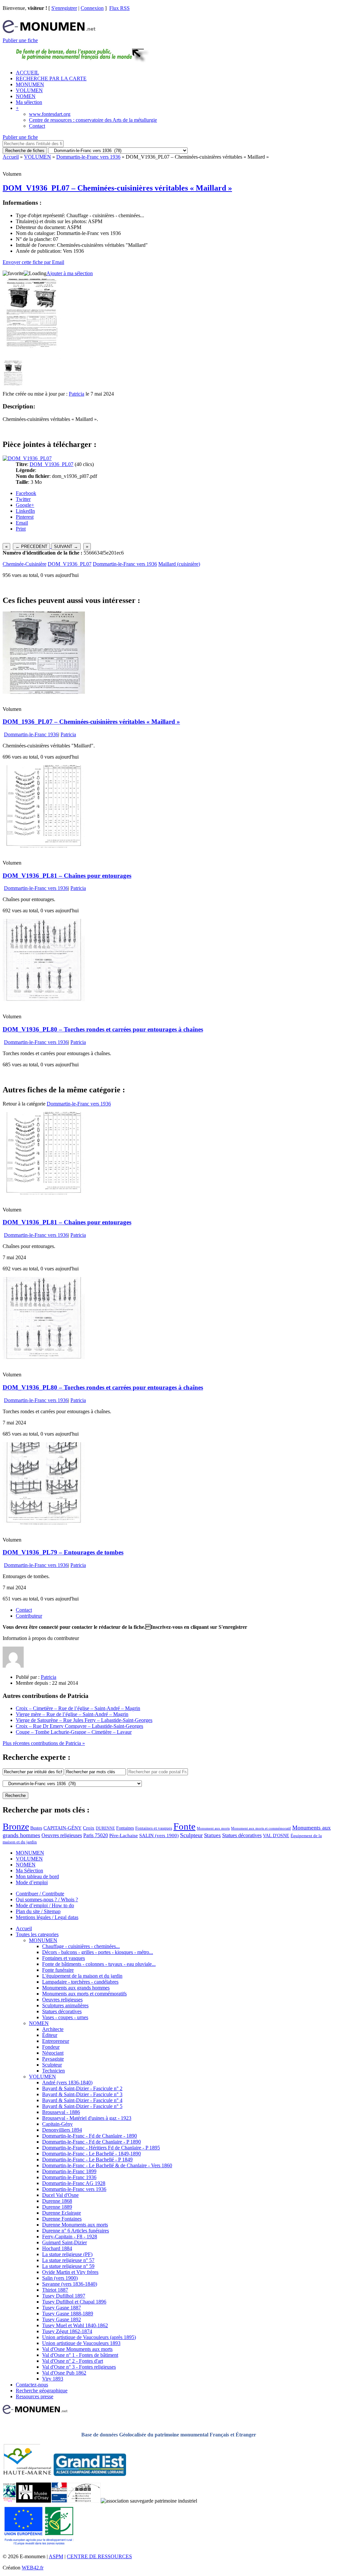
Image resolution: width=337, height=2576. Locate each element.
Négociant (53, 2053)
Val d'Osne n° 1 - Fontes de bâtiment (80, 2355)
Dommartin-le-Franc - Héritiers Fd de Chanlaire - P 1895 (101, 2148)
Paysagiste (53, 2059)
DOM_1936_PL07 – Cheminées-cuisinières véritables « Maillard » (91, 722)
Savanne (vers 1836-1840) (70, 2284)
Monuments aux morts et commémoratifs (84, 1994)
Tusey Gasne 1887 (62, 2308)
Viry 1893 (53, 2379)
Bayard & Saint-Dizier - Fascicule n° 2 (82, 2088)
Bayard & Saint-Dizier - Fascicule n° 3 (82, 2094)
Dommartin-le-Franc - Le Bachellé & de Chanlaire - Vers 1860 (107, 2165)
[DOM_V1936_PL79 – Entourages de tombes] (44, 1523)
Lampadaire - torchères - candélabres (80, 1982)
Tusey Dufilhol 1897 (64, 2296)
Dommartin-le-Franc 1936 (31, 734)
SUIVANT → (66, 546)
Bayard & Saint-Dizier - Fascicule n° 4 (82, 2100)
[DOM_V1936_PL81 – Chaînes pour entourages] (44, 846)
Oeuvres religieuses (62, 1835)
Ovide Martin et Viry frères (70, 2272)
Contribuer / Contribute (40, 1894)
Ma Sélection (29, 1871)
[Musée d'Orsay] (34, 2501)
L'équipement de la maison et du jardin (82, 1976)
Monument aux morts (213, 1828)
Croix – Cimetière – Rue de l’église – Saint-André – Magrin (78, 1708)
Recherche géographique (42, 2391)
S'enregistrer (64, 8)
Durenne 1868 (57, 2201)
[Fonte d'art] (9, 2501)
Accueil (11, 157)
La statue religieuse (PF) (67, 2254)
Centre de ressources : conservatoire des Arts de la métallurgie (93, 120)
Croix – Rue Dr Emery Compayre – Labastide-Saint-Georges (79, 1726)
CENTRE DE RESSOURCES (99, 2556)
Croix (89, 1828)
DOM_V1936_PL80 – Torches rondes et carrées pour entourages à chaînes (103, 1029)
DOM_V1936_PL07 (52, 464)
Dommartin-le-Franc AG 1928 (74, 2183)
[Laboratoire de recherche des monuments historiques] (84, 2501)
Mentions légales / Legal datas (47, 1917)
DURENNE (105, 1828)
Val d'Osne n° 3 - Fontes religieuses (79, 2367)
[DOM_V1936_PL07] (27, 458)
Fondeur (51, 2047)
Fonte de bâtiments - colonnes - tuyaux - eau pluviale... (99, 1964)
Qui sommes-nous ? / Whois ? (47, 1899)
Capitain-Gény (57, 2124)
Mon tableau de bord (37, 1876)
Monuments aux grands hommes (76, 1988)
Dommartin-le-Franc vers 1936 (88, 157)
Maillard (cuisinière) (179, 564)
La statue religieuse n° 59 (68, 2266)
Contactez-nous (32, 2385)
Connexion (92, 8)
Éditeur (50, 2035)
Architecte (53, 2029)
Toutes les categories (37, 1934)
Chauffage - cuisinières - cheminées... (81, 1946)
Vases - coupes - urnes (65, 2017)
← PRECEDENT (31, 546)
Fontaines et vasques (154, 1828)
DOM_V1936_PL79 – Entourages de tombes (63, 1552)
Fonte (184, 1826)
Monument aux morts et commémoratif (261, 1828)
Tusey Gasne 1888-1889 (68, 2314)
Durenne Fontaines (62, 2219)
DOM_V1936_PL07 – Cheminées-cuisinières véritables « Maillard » (117, 188)
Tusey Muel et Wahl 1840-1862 (75, 2325)
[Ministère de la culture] (59, 2501)
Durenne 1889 (57, 2207)
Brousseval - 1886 (61, 2112)
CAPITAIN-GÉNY (63, 1828)
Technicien (53, 2071)
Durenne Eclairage (62, 2213)
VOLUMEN (29, 90)
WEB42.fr (33, 2568)
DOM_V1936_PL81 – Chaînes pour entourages (67, 876)
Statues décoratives (242, 1835)
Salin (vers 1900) (60, 2278)
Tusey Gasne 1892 (62, 2319)
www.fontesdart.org (50, 114)
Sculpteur (191, 1835)
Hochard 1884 (57, 2248)
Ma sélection (29, 102)
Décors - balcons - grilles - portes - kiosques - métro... (98, 1952)
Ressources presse (35, 2396)
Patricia (77, 394)
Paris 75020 (96, 1835)
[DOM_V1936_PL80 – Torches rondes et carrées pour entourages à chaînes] (44, 999)
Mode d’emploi (32, 1882)
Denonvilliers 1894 (62, 2130)
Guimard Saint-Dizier (65, 2242)
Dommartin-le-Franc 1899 (69, 2171)
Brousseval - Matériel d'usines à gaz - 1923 (87, 2118)
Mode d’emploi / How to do (45, 1905)
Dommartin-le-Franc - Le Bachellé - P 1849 (87, 2160)
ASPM (56, 2556)
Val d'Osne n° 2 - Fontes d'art (73, 2361)
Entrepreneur (56, 2041)
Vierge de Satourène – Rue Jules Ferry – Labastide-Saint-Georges (84, 1720)
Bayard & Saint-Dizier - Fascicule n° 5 (82, 2106)
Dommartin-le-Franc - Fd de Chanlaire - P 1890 (91, 2142)
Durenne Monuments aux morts (75, 2225)
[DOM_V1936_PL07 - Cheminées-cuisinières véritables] (13, 388)
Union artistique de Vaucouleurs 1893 (81, 2343)
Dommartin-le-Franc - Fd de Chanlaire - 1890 (90, 2136)
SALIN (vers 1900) (159, 1835)
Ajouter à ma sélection (70, 273)
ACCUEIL (27, 73)
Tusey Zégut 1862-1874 (67, 2331)
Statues (212, 1835)
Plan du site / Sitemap (38, 1911)
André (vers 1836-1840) (67, 2082)
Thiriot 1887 (55, 2290)
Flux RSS (119, 8)
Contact (37, 126)
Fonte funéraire (58, 1970)
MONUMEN (30, 84)
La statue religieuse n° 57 (68, 2260)
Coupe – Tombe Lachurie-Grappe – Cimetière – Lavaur (74, 1732)
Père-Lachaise (124, 1835)
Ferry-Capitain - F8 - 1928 (70, 2237)
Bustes (36, 1828)
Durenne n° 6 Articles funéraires (76, 2231)
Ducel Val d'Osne (60, 2195)
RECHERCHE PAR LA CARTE (51, 78)
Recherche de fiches (25, 151)
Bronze (16, 1826)
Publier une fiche (20, 40)
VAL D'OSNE (276, 1835)
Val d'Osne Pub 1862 (64, 2373)
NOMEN (26, 96)
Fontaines (125, 1828)
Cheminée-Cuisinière (25, 564)
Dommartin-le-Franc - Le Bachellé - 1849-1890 (91, 2154)
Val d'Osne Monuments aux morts (77, 2349)
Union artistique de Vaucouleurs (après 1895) (89, 2337)
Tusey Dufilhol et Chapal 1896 (74, 2302)
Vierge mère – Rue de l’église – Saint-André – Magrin (72, 1714)
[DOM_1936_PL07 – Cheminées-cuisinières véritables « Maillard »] (44, 692)
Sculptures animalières (65, 2005)
